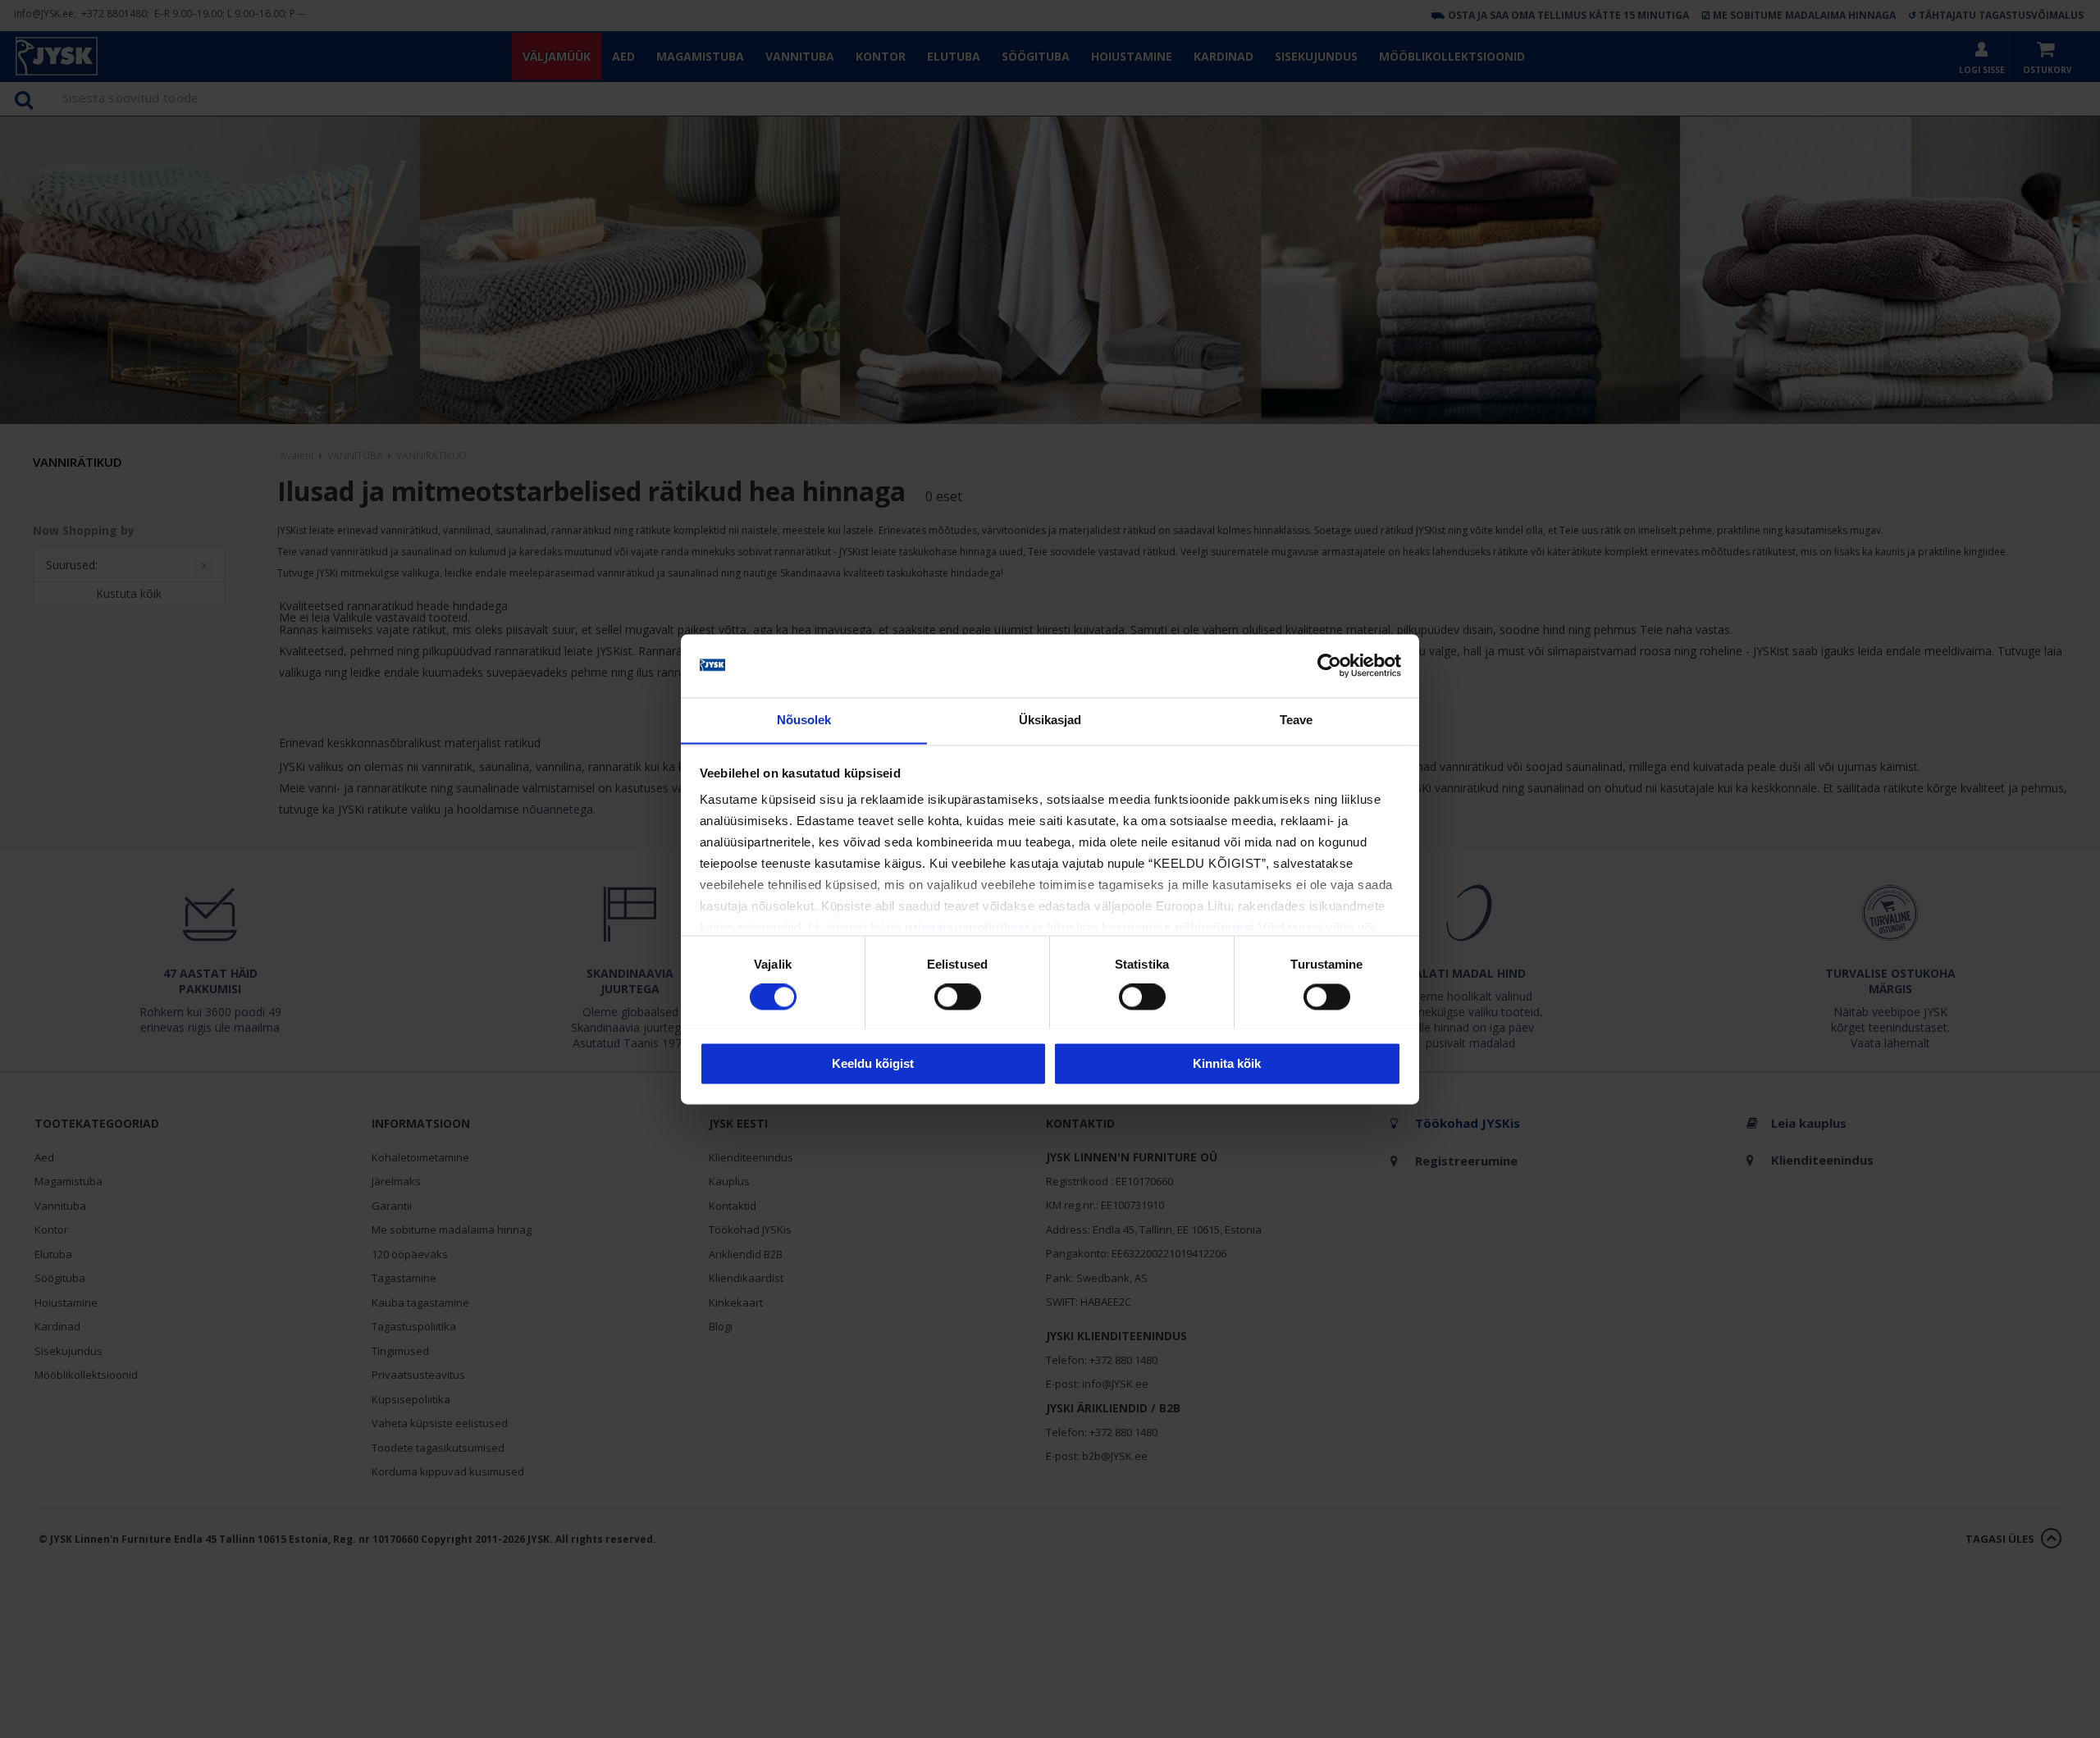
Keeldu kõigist (873, 1063)
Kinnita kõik (1227, 1063)
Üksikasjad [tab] (1050, 720)
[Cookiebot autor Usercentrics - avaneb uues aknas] (1329, 665)
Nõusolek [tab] (804, 720)
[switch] (958, 997)
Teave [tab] (1297, 720)
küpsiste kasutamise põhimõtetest (1151, 928)
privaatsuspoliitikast (967, 928)
